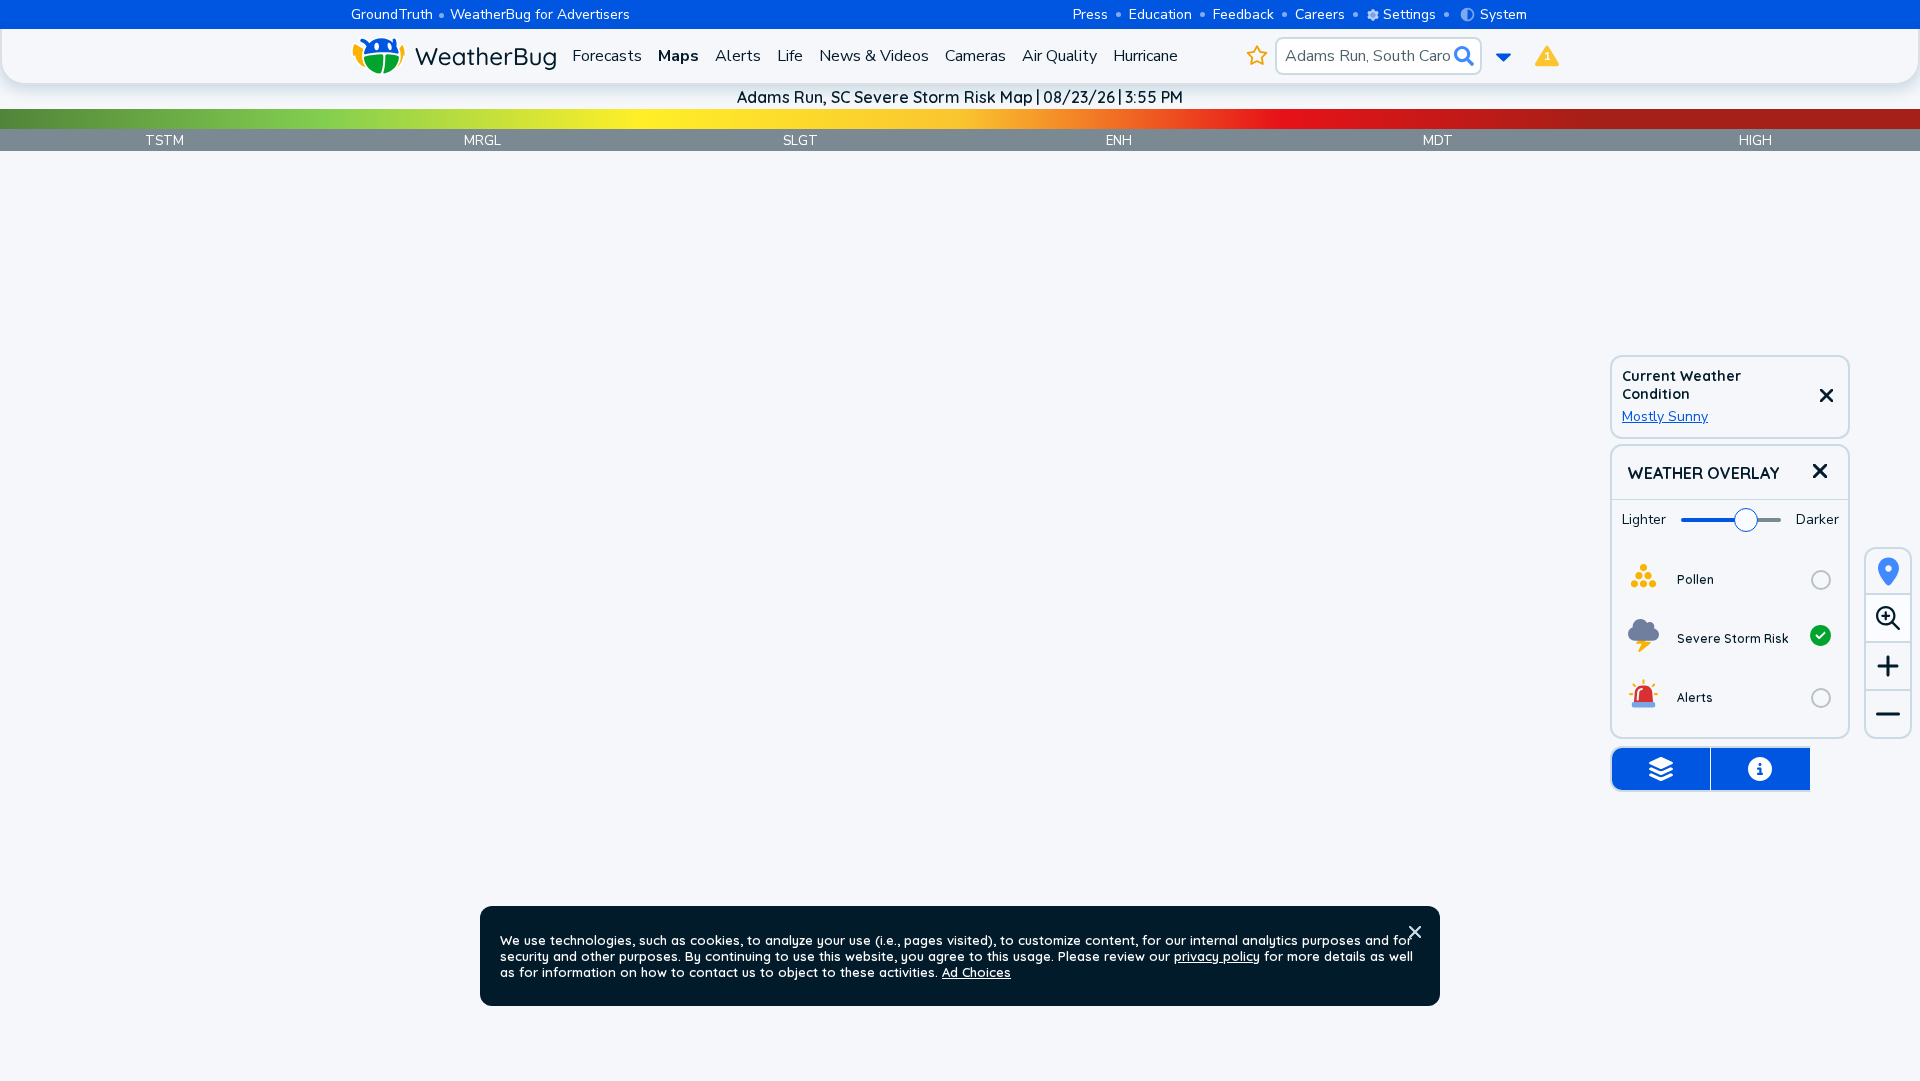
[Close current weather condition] (1826, 397)
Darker (1817, 519)
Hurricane (1145, 56)
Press (1090, 14)
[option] (1730, 579)
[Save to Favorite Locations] (1256, 56)
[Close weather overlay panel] (1820, 472)
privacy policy (1217, 956)
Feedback (1243, 14)
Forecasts (607, 56)
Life (790, 56)
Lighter (1644, 519)
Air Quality (1059, 56)
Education (1160, 14)
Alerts (738, 56)
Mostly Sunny (1665, 416)
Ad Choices (976, 972)
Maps (678, 56)
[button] (1415, 932)
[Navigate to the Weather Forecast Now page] (453, 56)
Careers (1320, 14)
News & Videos (874, 56)
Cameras (975, 56)
